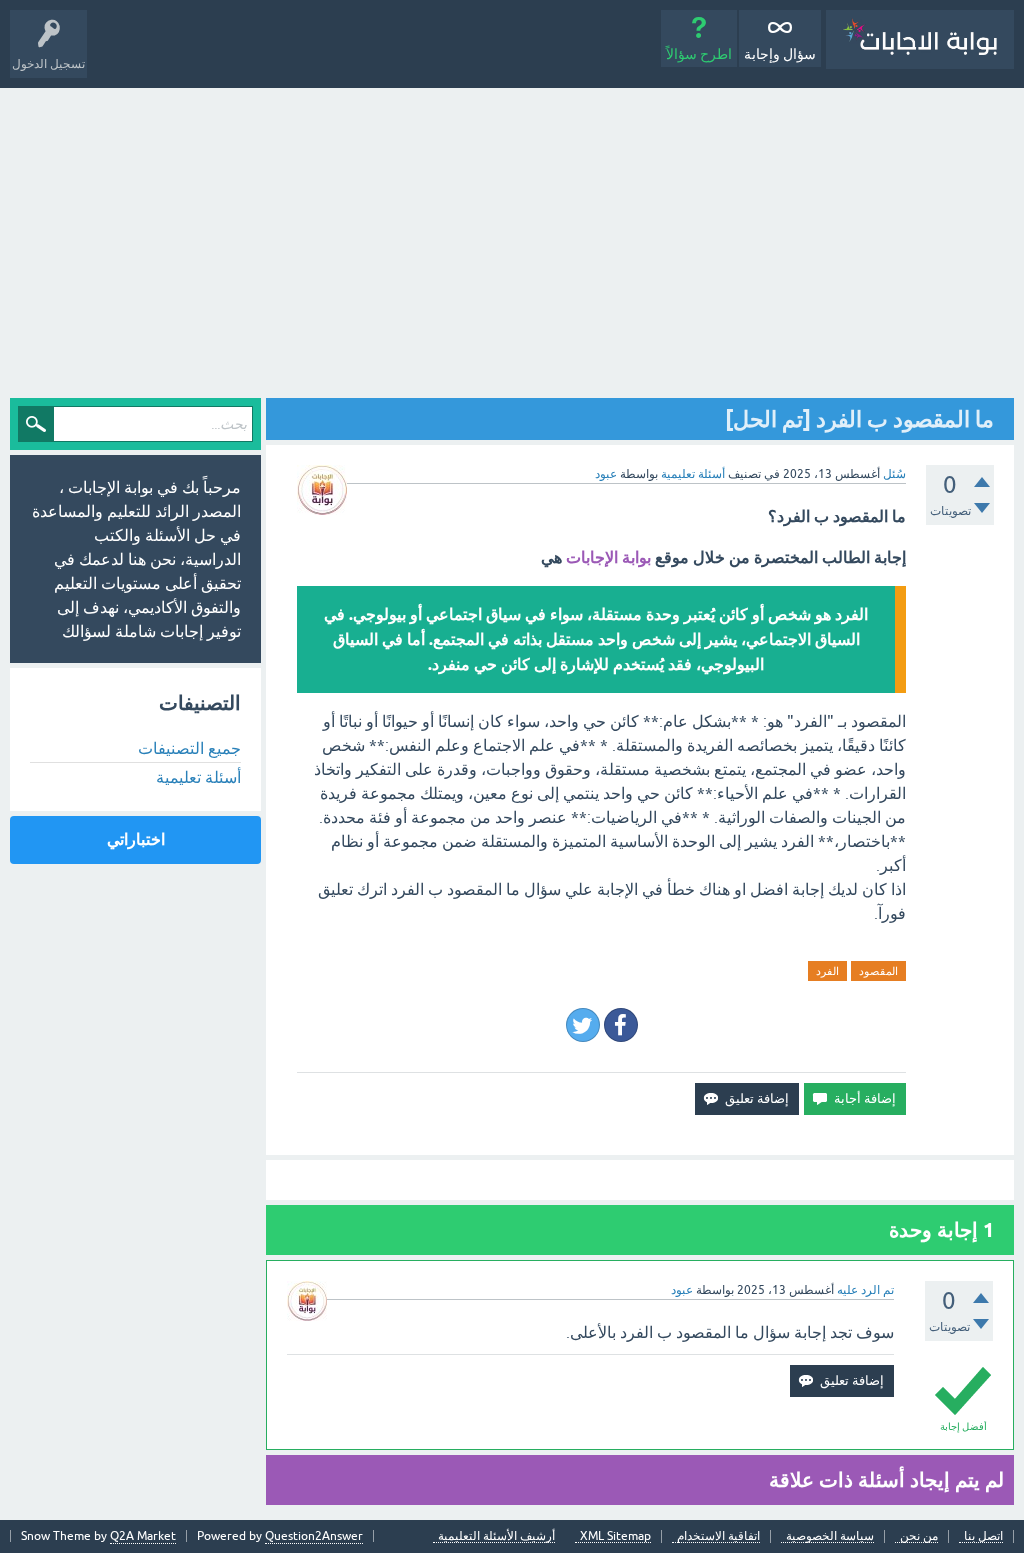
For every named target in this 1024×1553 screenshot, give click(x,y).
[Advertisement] (512, 238)
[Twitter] (583, 1025)
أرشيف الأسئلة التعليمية (496, 1536)
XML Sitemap (615, 1536)
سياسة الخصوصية (830, 1536)
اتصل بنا (983, 1536)
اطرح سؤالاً (699, 54)
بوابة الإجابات (608, 557)
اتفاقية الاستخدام (718, 1536)
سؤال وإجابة (780, 54)
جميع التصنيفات (189, 748)
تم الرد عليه (865, 1290)
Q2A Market (143, 1536)
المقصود (878, 971)
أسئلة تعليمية (693, 474)
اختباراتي (136, 839)
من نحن (919, 1536)
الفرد (827, 971)
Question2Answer (314, 1536)
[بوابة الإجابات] (920, 39)
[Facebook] (621, 1025)
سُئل (894, 474)
